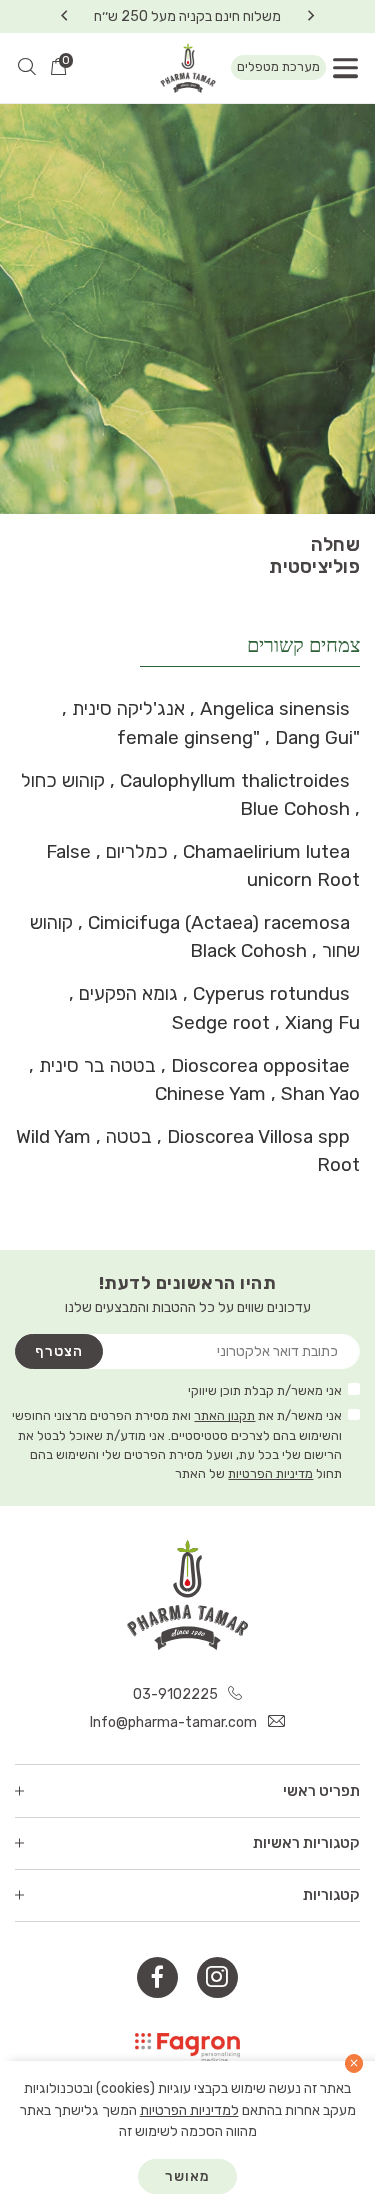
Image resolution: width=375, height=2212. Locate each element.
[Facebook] (157, 1977)
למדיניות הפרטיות (189, 2110)
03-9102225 (177, 1694)
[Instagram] (217, 1977)
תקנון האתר (224, 1415)
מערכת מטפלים (278, 66)
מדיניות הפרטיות (270, 1473)
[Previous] (311, 16)
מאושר (187, 2176)
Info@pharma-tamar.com (175, 1722)
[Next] (64, 16)
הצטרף (59, 1351)
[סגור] (354, 2063)
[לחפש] (27, 68)
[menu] (345, 68)
